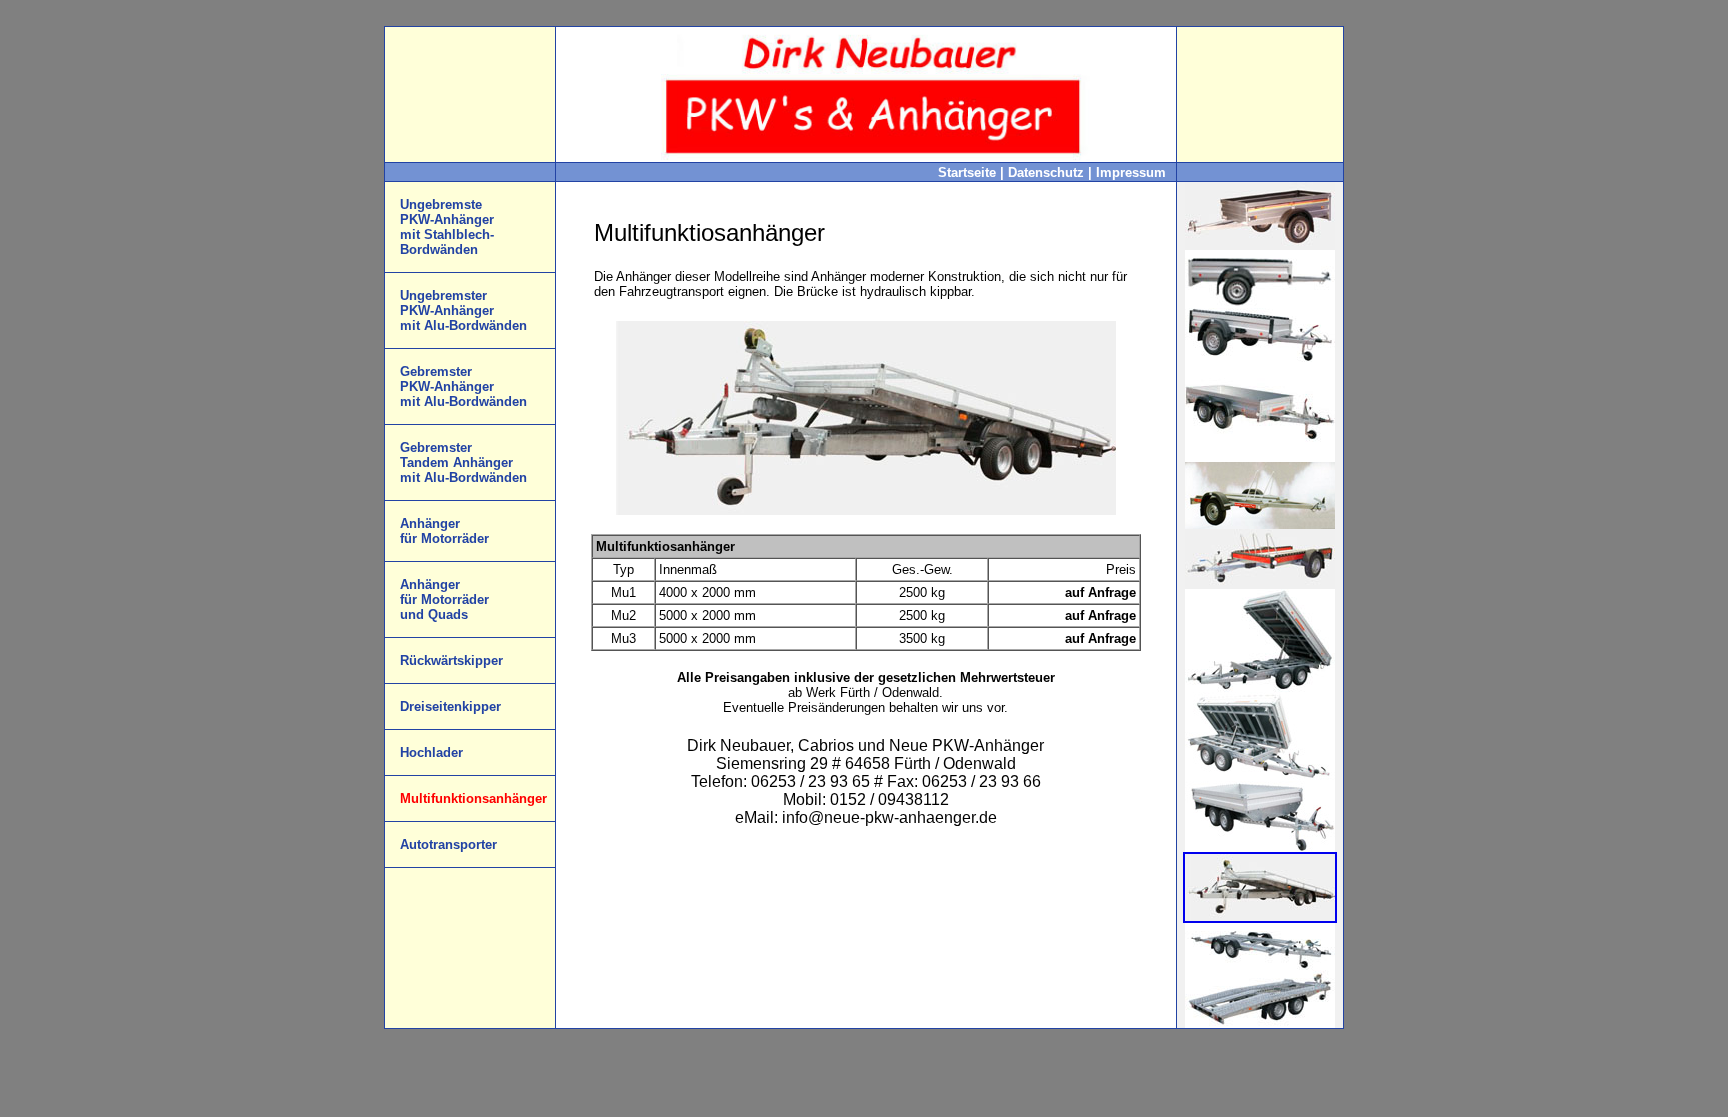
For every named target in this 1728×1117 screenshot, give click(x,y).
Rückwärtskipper (451, 660)
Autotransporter (448, 844)
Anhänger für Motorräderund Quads (444, 599)
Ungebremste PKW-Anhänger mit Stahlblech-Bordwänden (447, 227)
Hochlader (431, 752)
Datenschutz (1048, 172)
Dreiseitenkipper (450, 706)
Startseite (969, 172)
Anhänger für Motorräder (444, 531)
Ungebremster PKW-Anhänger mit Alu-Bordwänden (463, 310)
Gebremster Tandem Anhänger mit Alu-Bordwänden (463, 462)
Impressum (1131, 172)
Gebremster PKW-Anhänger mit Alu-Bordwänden (463, 386)
